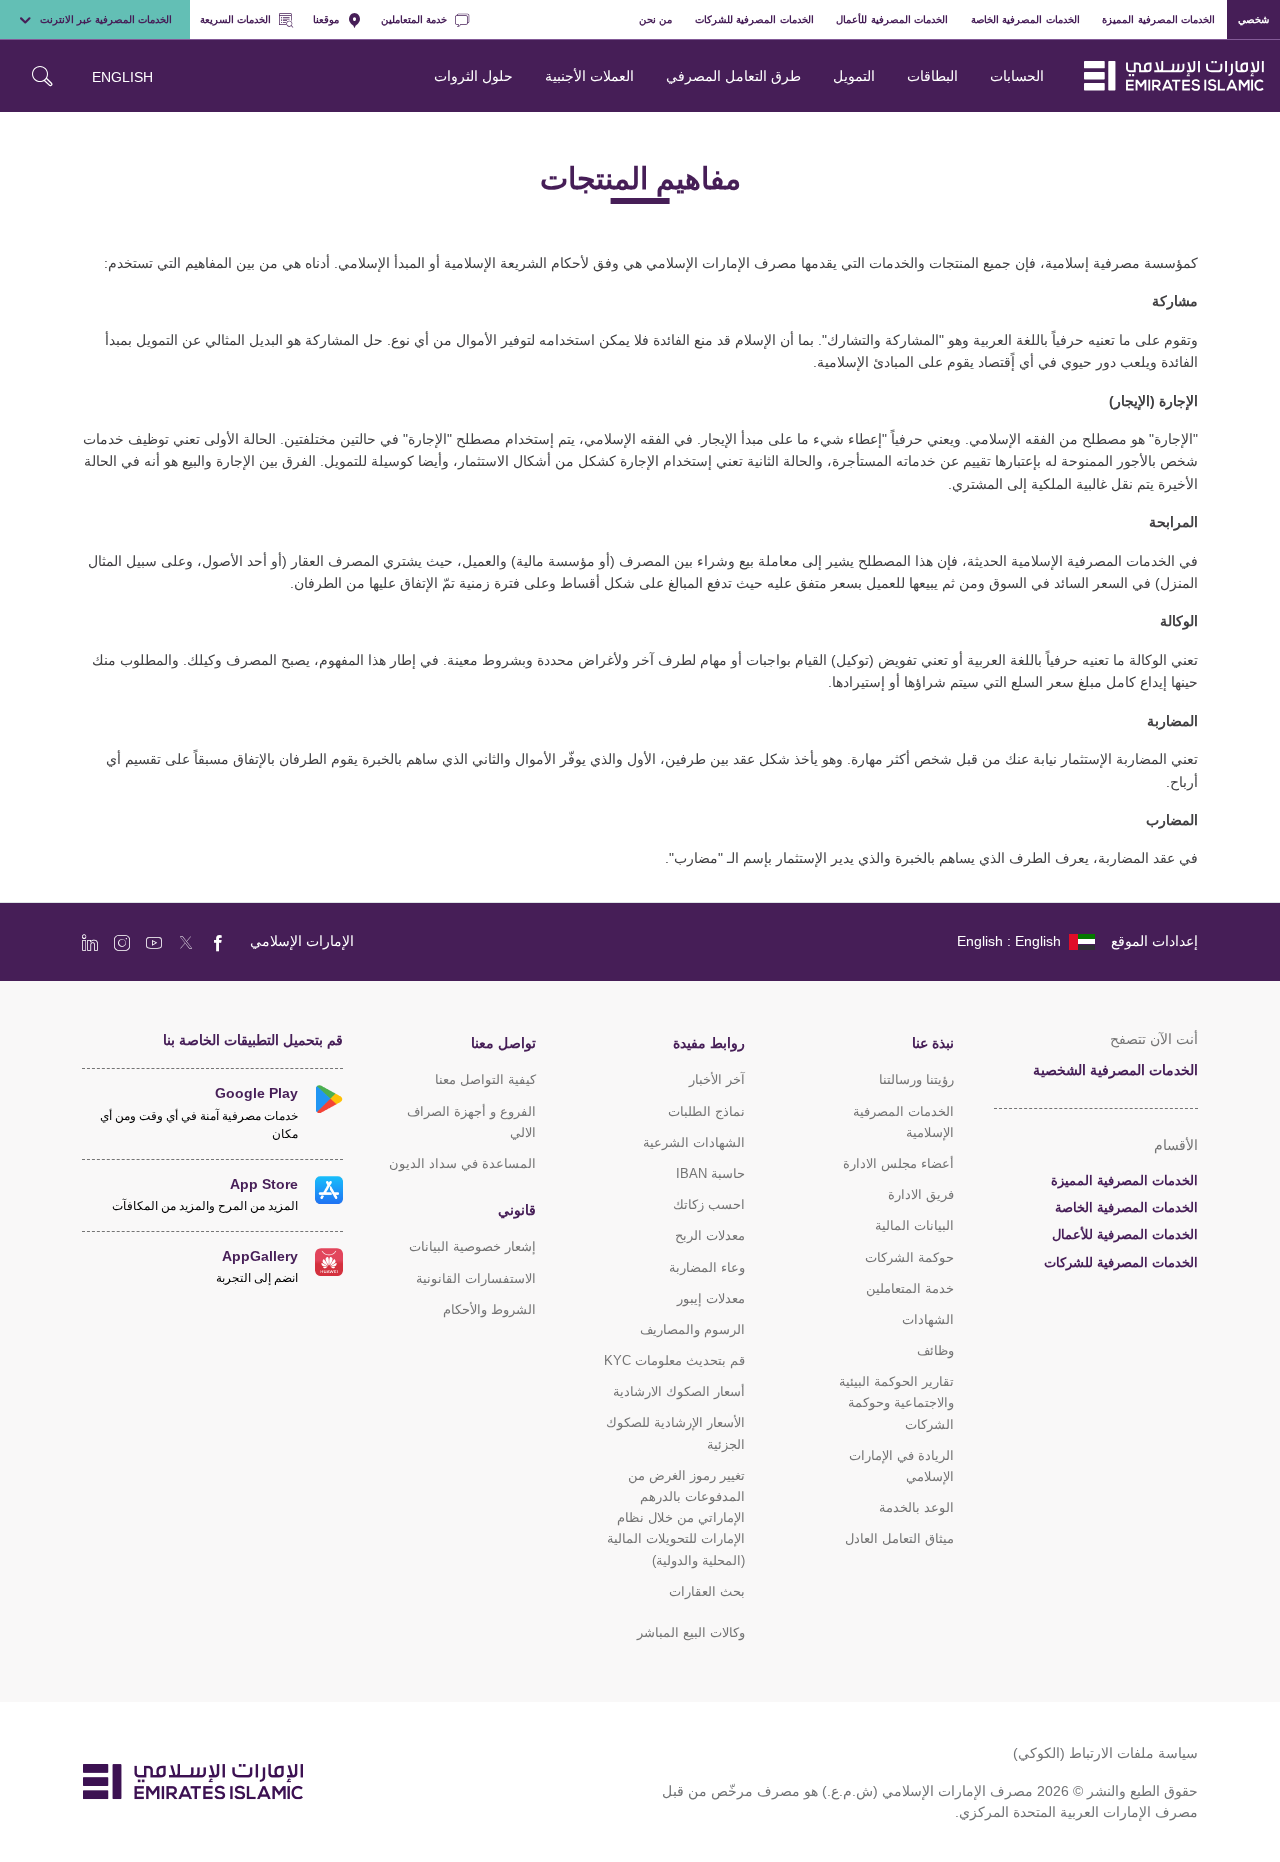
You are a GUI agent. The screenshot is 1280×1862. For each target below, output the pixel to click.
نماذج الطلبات (706, 1111)
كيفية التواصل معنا (485, 1079)
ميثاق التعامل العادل (899, 1538)
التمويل (854, 75)
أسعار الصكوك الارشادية (679, 1391)
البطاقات (932, 75)
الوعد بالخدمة (916, 1507)
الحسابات (1017, 75)
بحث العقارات (707, 1591)
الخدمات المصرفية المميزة (1158, 19)
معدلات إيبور (711, 1298)
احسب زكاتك (709, 1204)
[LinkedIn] (90, 942)
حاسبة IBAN (710, 1173)
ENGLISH (122, 76)
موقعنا (326, 19)
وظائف (935, 1350)
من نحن (656, 19)
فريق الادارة (921, 1194)
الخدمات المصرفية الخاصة (1025, 19)
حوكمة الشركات (909, 1257)
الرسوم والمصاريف (692, 1329)
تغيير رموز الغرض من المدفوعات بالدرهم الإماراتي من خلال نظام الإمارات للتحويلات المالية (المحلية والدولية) (676, 1518)
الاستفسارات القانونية (476, 1278)
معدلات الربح (710, 1235)
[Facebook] (218, 942)
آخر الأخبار (717, 1079)
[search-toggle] (42, 76)
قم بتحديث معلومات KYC (674, 1360)
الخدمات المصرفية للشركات (754, 19)
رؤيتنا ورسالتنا (916, 1079)
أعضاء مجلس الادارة (898, 1163)
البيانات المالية (914, 1225)
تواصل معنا (503, 1042)
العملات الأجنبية (589, 75)
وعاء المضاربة (707, 1267)
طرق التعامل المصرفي (733, 75)
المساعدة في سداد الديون (462, 1163)
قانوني (517, 1209)
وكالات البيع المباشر (691, 1632)
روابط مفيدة (709, 1042)
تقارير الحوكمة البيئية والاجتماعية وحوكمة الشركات (896, 1402)
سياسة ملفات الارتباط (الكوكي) (1105, 1752)
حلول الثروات (473, 75)
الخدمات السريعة (235, 19)
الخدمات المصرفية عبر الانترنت (106, 19)
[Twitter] (186, 942)
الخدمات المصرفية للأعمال (892, 19)
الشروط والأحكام (489, 1309)
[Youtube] (154, 942)
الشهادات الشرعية (694, 1142)
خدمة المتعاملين (414, 19)
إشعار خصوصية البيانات (472, 1246)
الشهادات (928, 1319)
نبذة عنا (933, 1042)
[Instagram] (122, 942)
